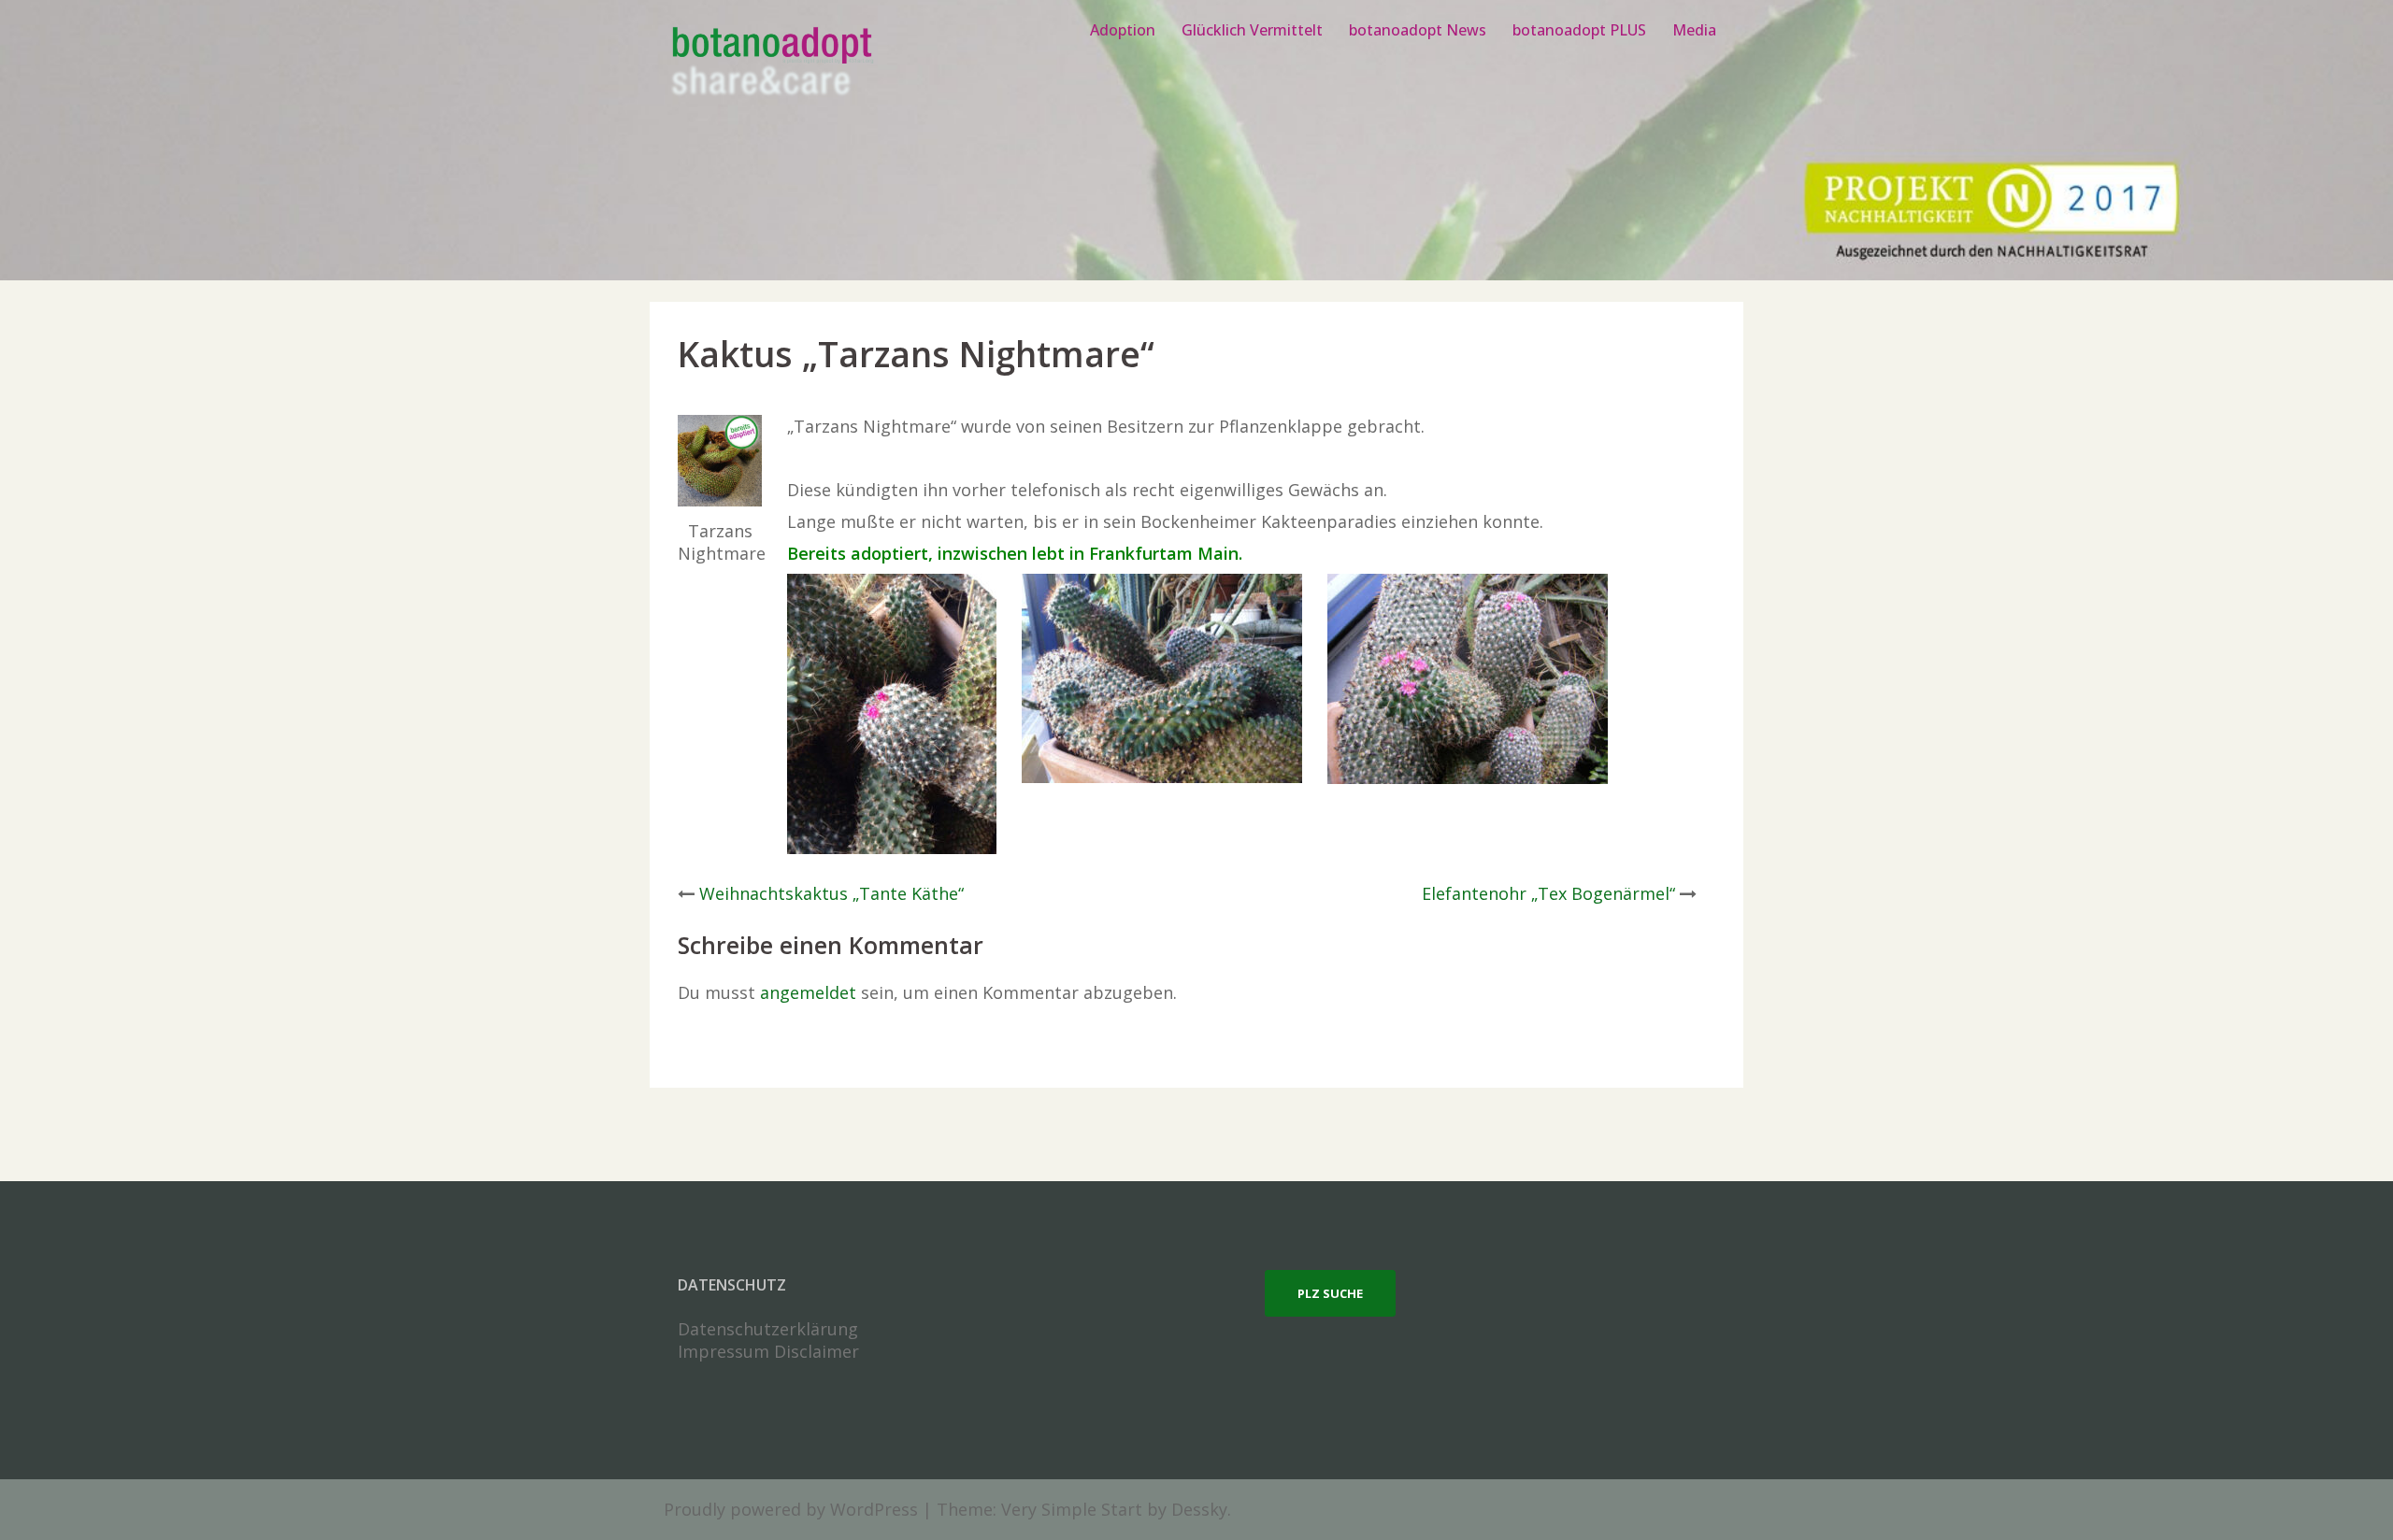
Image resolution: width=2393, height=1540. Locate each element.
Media (1694, 30)
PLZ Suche (1330, 1293)
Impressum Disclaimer (768, 1351)
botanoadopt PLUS (1579, 30)
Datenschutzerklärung (768, 1329)
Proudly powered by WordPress (791, 1509)
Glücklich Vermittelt (1252, 30)
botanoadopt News (1418, 30)
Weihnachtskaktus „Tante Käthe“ (831, 893)
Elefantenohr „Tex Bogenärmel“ (1548, 893)
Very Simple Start (1072, 1509)
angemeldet (808, 992)
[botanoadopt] (771, 64)
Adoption (1123, 30)
